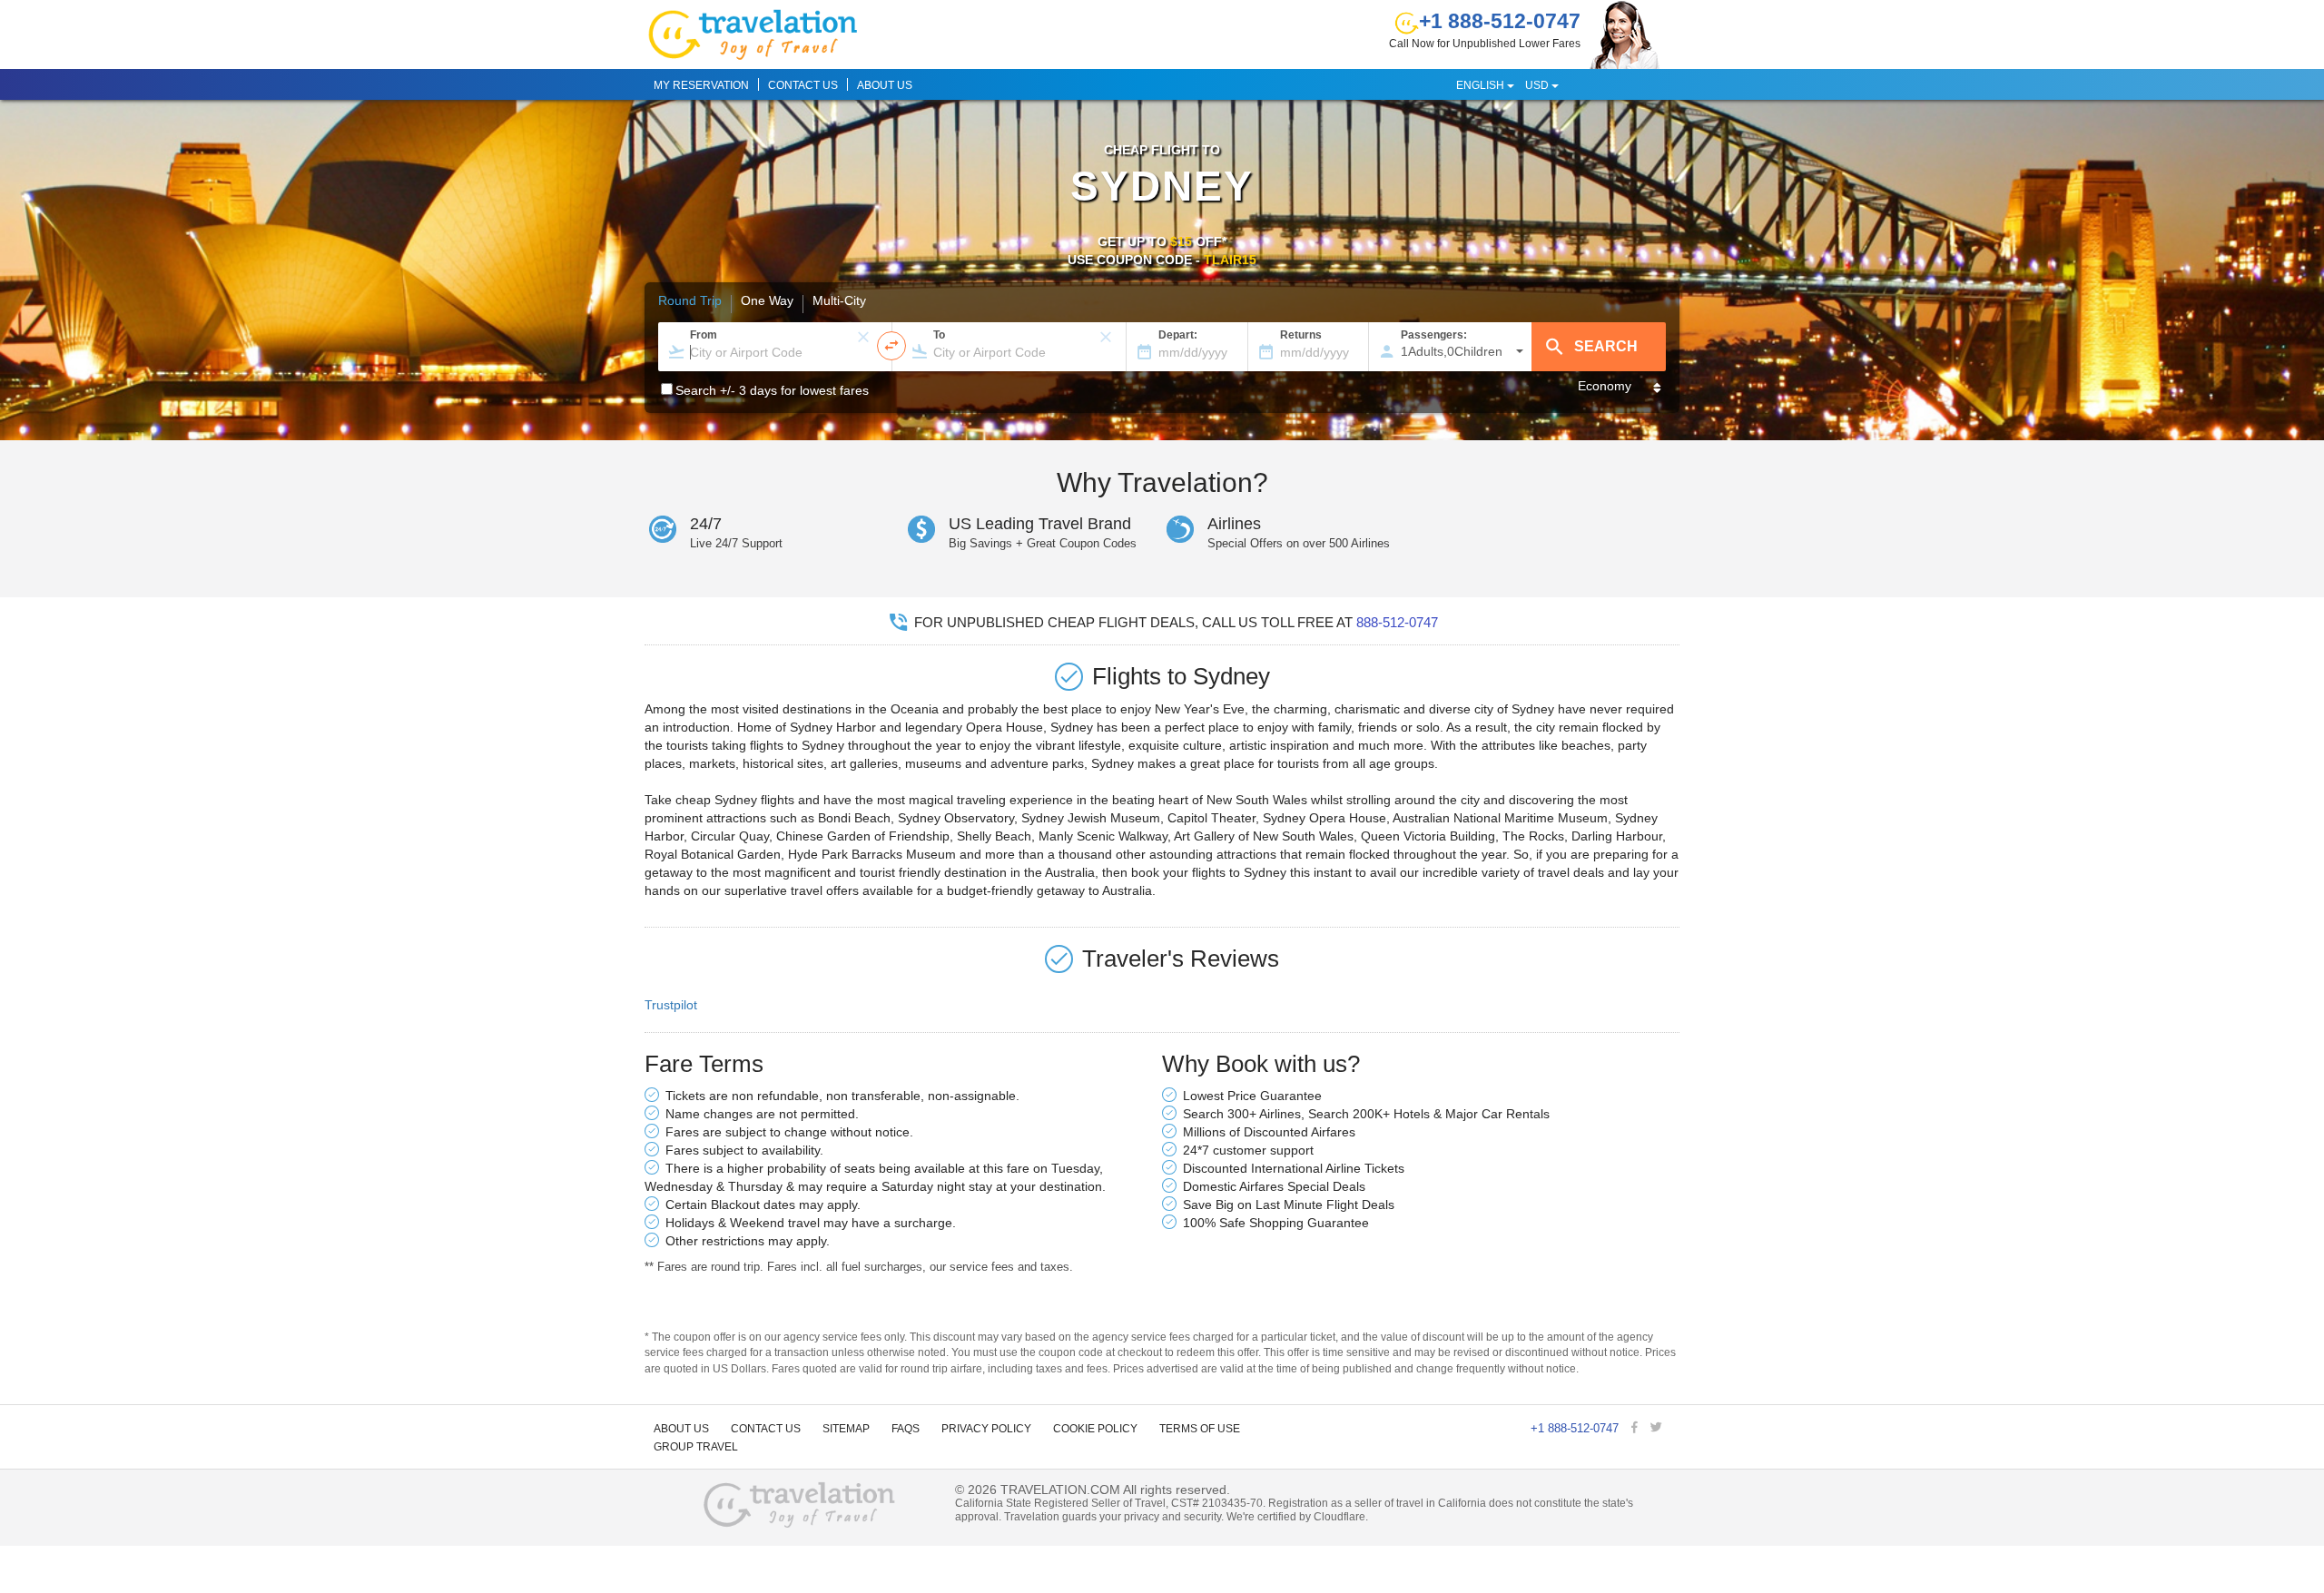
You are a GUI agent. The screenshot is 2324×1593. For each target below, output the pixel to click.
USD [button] (1538, 85)
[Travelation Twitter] (1658, 1428)
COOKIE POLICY (1095, 1429)
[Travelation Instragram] (1675, 1428)
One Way (767, 301)
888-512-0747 (1397, 622)
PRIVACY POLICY (986, 1429)
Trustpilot (671, 1005)
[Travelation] (800, 1507)
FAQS (906, 1429)
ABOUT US (885, 85)
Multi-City (839, 301)
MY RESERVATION (701, 85)
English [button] (1482, 85)
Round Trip (690, 301)
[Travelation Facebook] (1636, 1428)
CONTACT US (803, 85)
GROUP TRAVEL (696, 1447)
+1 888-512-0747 (1500, 21)
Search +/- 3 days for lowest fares (772, 390)
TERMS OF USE (1200, 1429)
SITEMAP (846, 1429)
